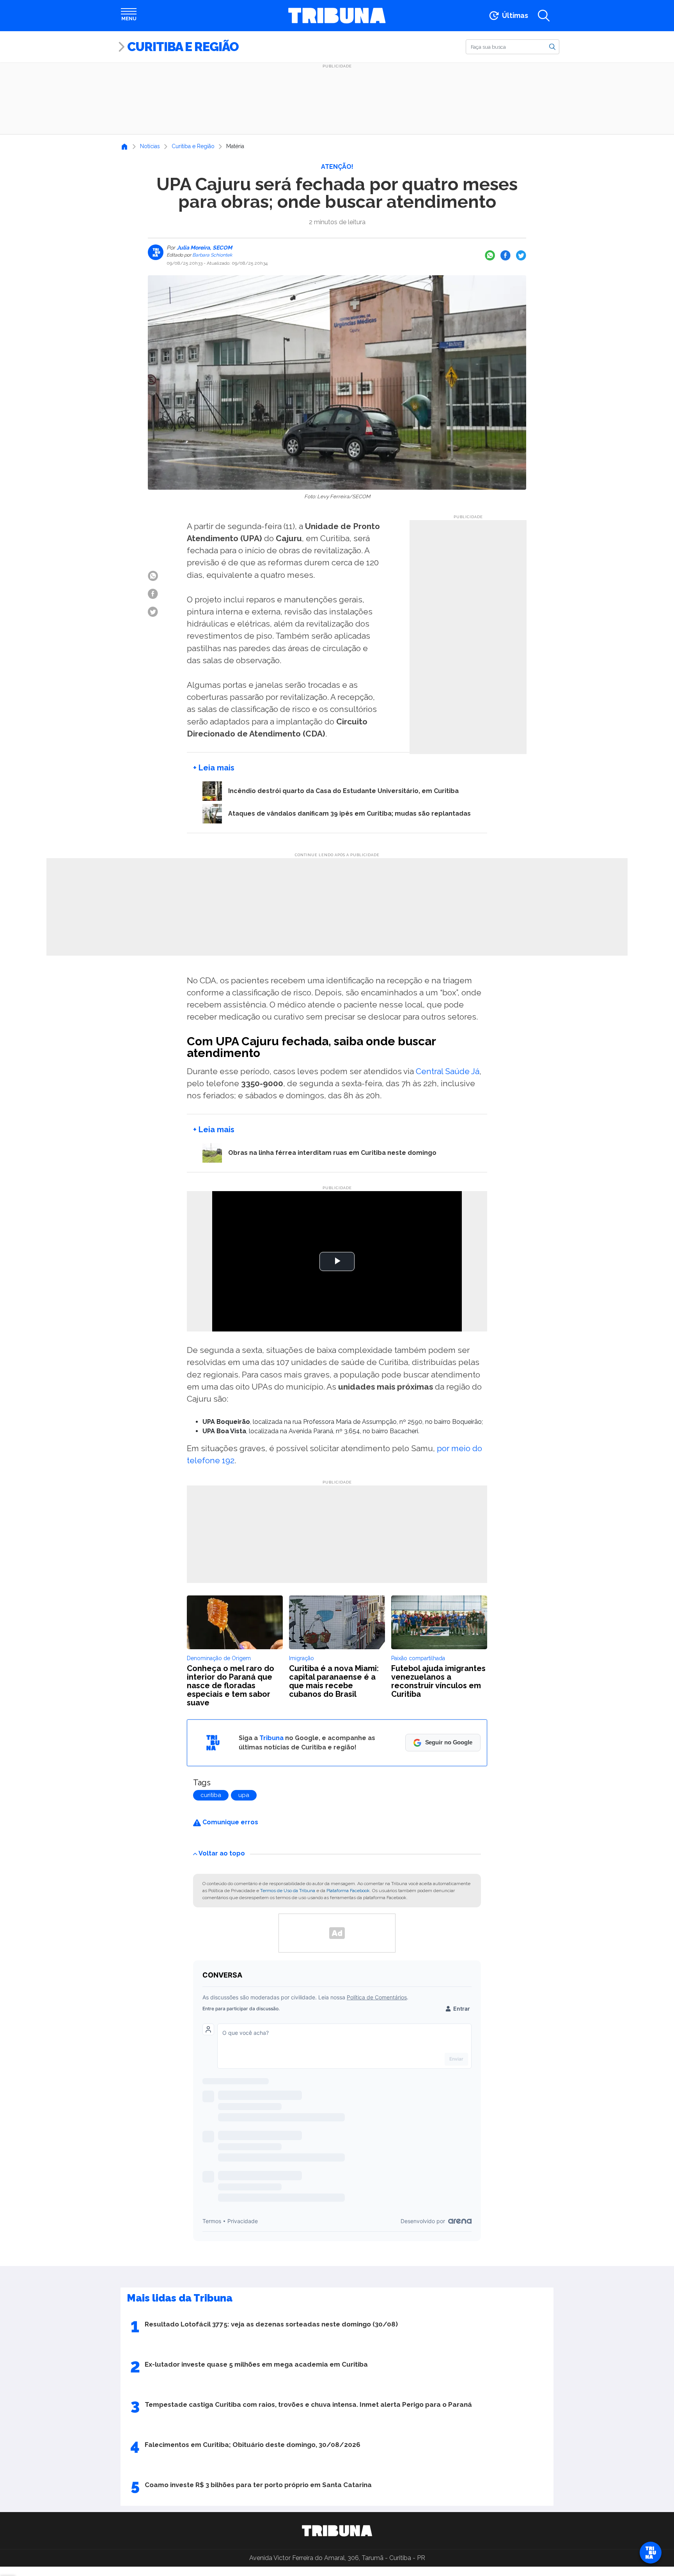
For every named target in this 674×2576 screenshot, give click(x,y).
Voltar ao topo (222, 1853)
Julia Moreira (194, 248)
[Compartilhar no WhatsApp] (490, 255)
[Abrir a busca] (544, 16)
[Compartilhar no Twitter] (521, 255)
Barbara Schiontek (212, 255)
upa (244, 1795)
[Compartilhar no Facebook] (505, 255)
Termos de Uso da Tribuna (288, 1891)
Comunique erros (230, 1822)
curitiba (211, 1795)
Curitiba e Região (183, 47)
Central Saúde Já (448, 1071)
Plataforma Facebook (348, 1891)
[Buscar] (552, 46)
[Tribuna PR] (337, 2531)
